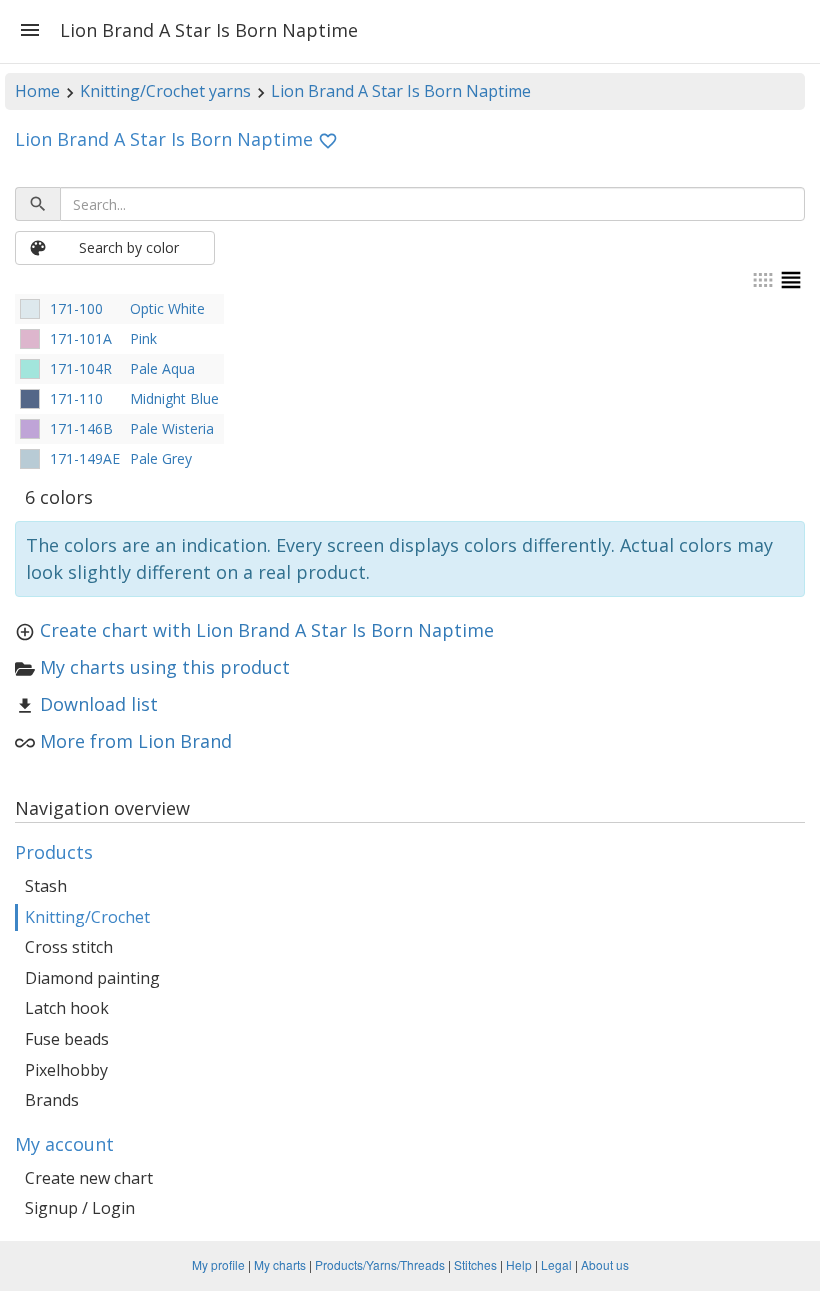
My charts (280, 1264)
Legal (556, 1264)
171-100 (76, 308)
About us (605, 1264)
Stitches (475, 1264)
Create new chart (89, 1178)
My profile (218, 1264)
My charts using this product (165, 667)
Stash (46, 886)
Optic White (167, 308)
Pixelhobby (66, 1070)
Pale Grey (161, 458)
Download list (99, 704)
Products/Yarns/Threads (380, 1264)
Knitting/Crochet (87, 917)
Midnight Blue (174, 398)
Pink (143, 338)
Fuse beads (67, 1039)
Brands (52, 1100)
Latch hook (67, 1008)
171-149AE (85, 458)
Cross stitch (69, 947)
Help (519, 1264)
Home (37, 91)
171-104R (81, 368)
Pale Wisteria (172, 428)
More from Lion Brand (136, 741)
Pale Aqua (162, 368)
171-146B (81, 428)
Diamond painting (92, 978)
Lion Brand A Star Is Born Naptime (401, 91)
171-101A (81, 338)
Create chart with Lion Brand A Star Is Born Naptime (267, 630)
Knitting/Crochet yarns (165, 91)
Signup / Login (80, 1208)
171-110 (76, 398)
